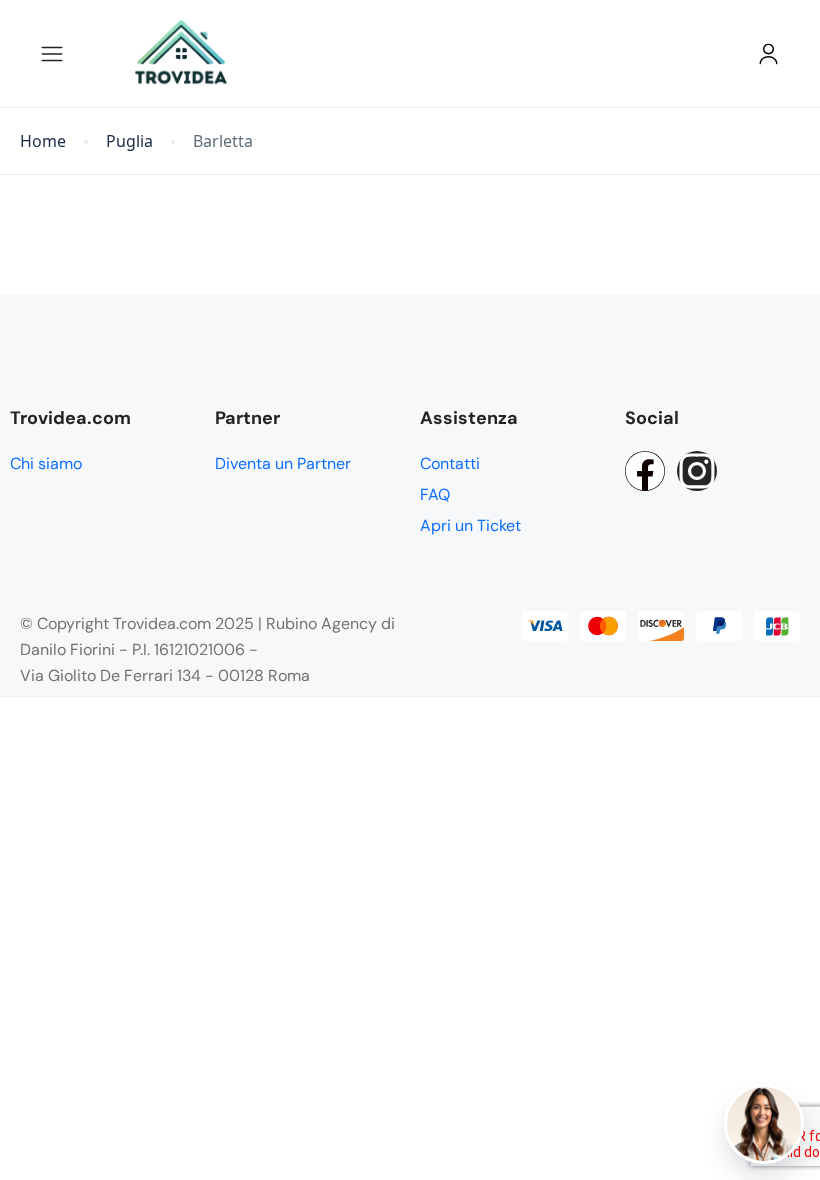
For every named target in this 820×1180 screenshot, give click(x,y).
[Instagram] (697, 471)
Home (43, 141)
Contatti (450, 463)
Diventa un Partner (283, 463)
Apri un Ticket (470, 525)
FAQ (435, 494)
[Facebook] (645, 471)
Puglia (129, 141)
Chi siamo (46, 463)
